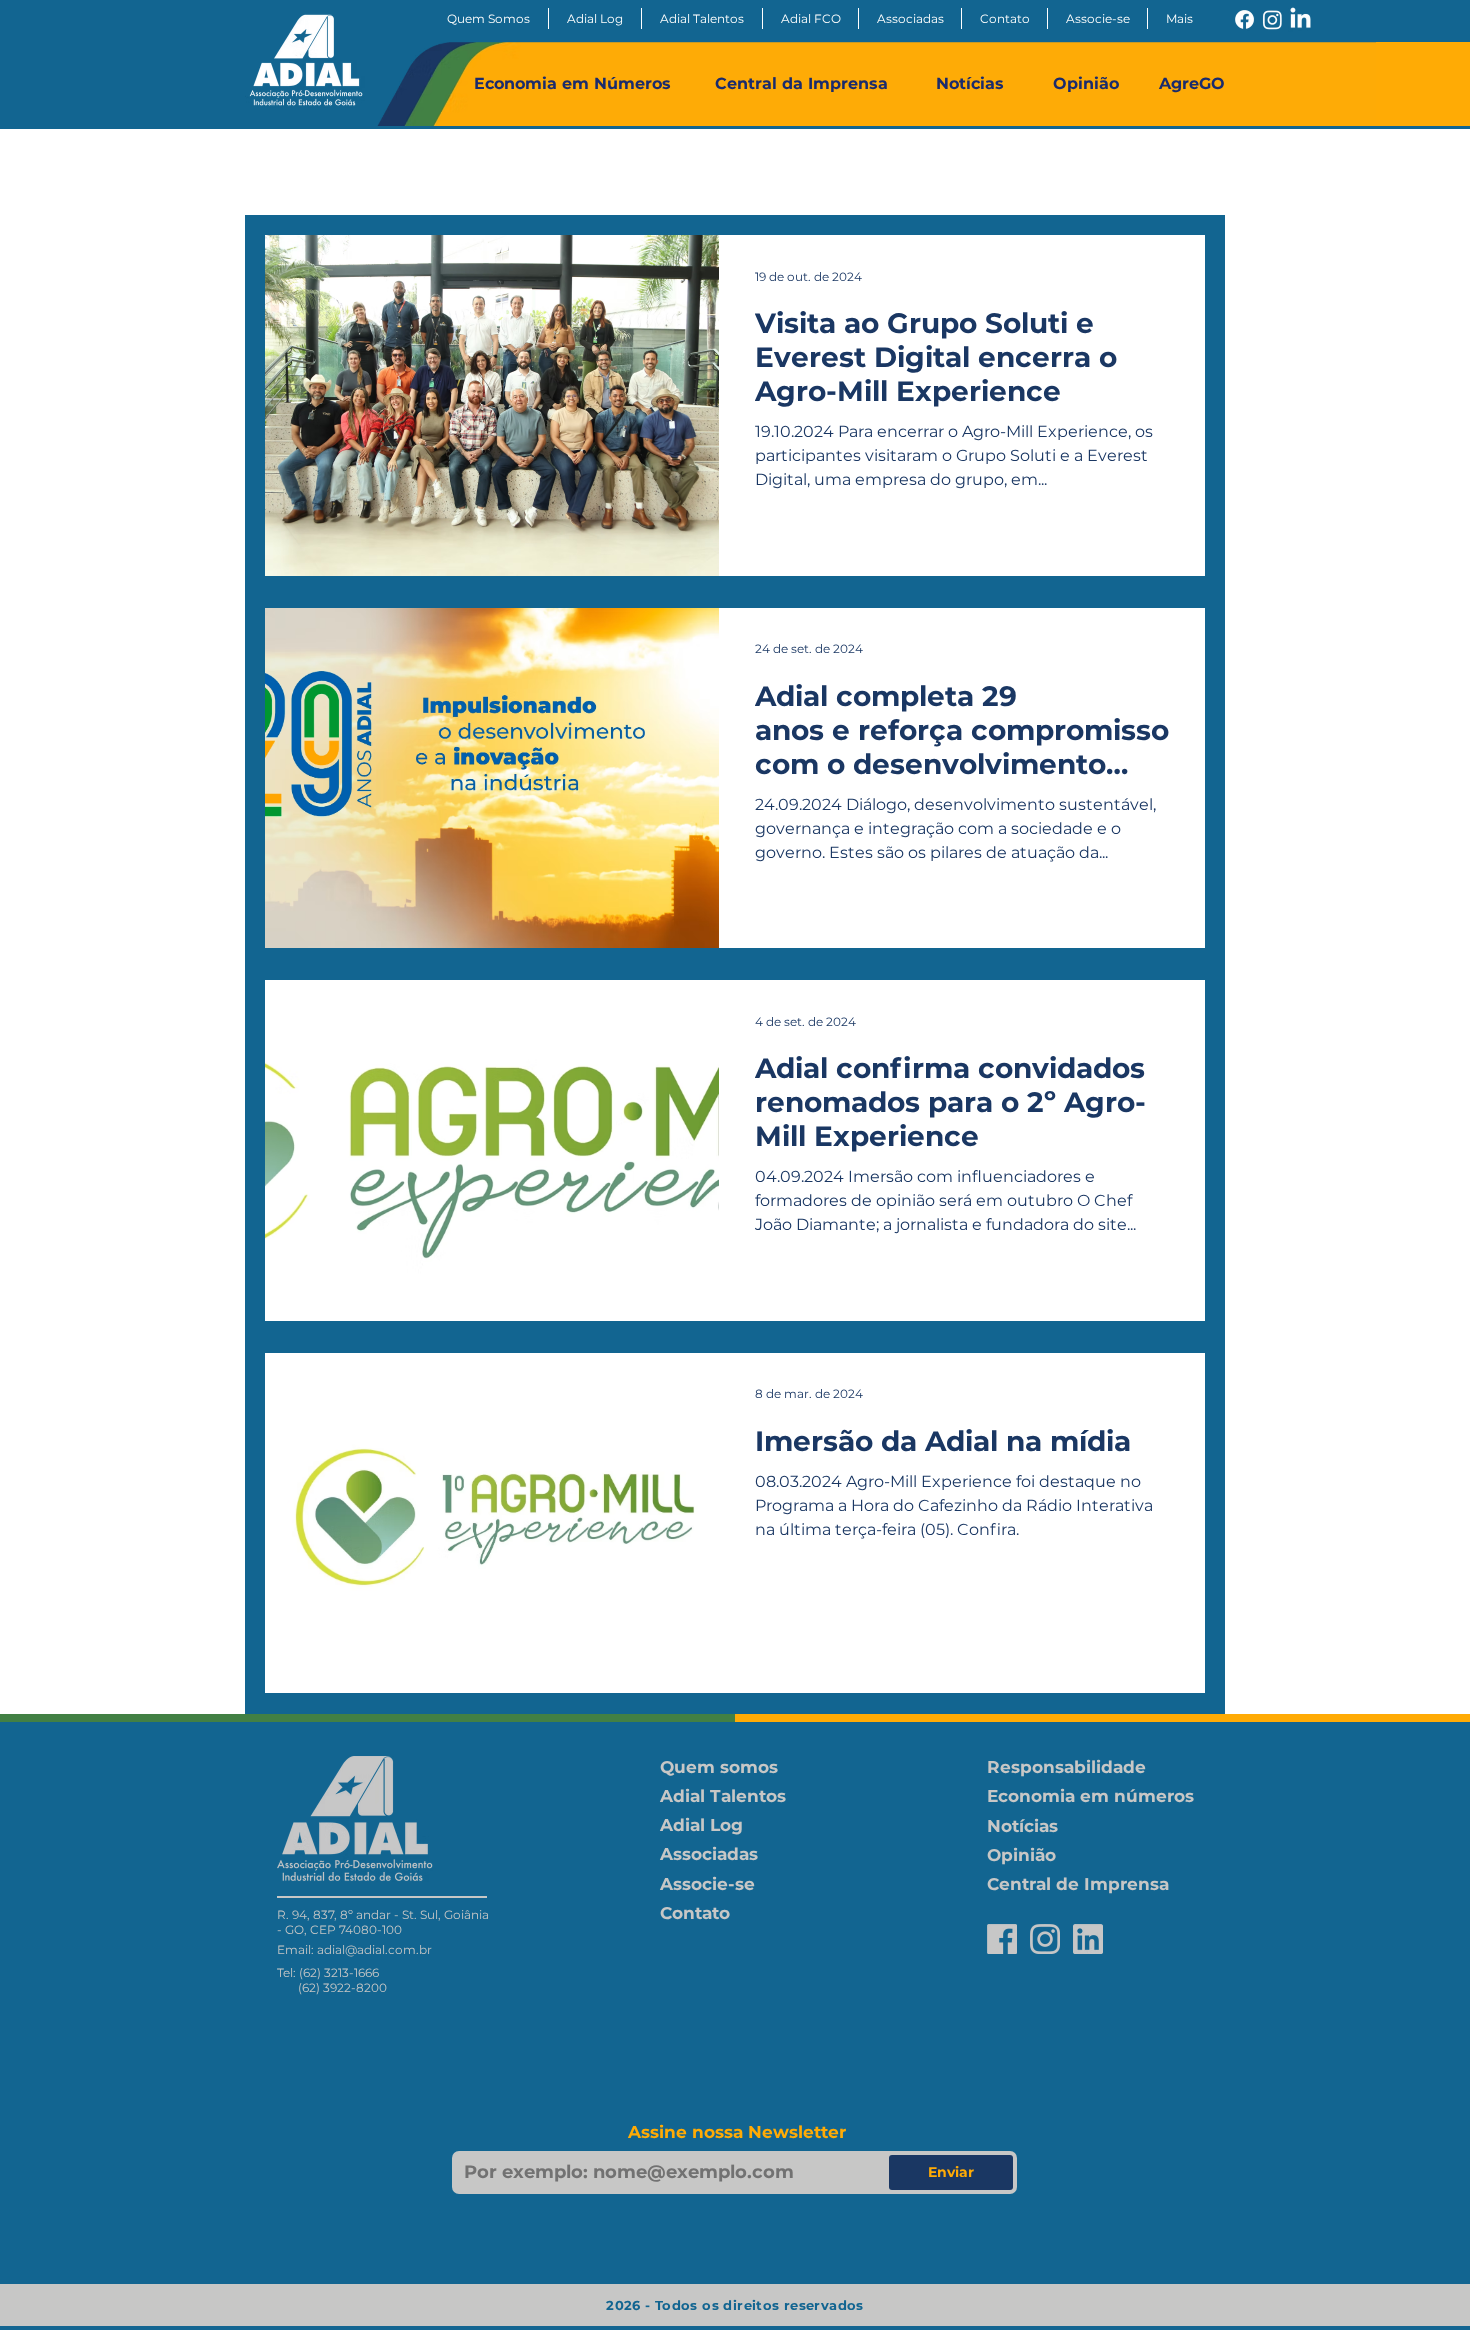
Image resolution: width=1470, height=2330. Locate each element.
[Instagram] (1272, 19)
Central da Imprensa (801, 83)
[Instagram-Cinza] (1045, 1939)
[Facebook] (1244, 19)
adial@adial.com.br (374, 1949)
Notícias (970, 83)
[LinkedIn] (1300, 19)
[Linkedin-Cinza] (1088, 1939)
